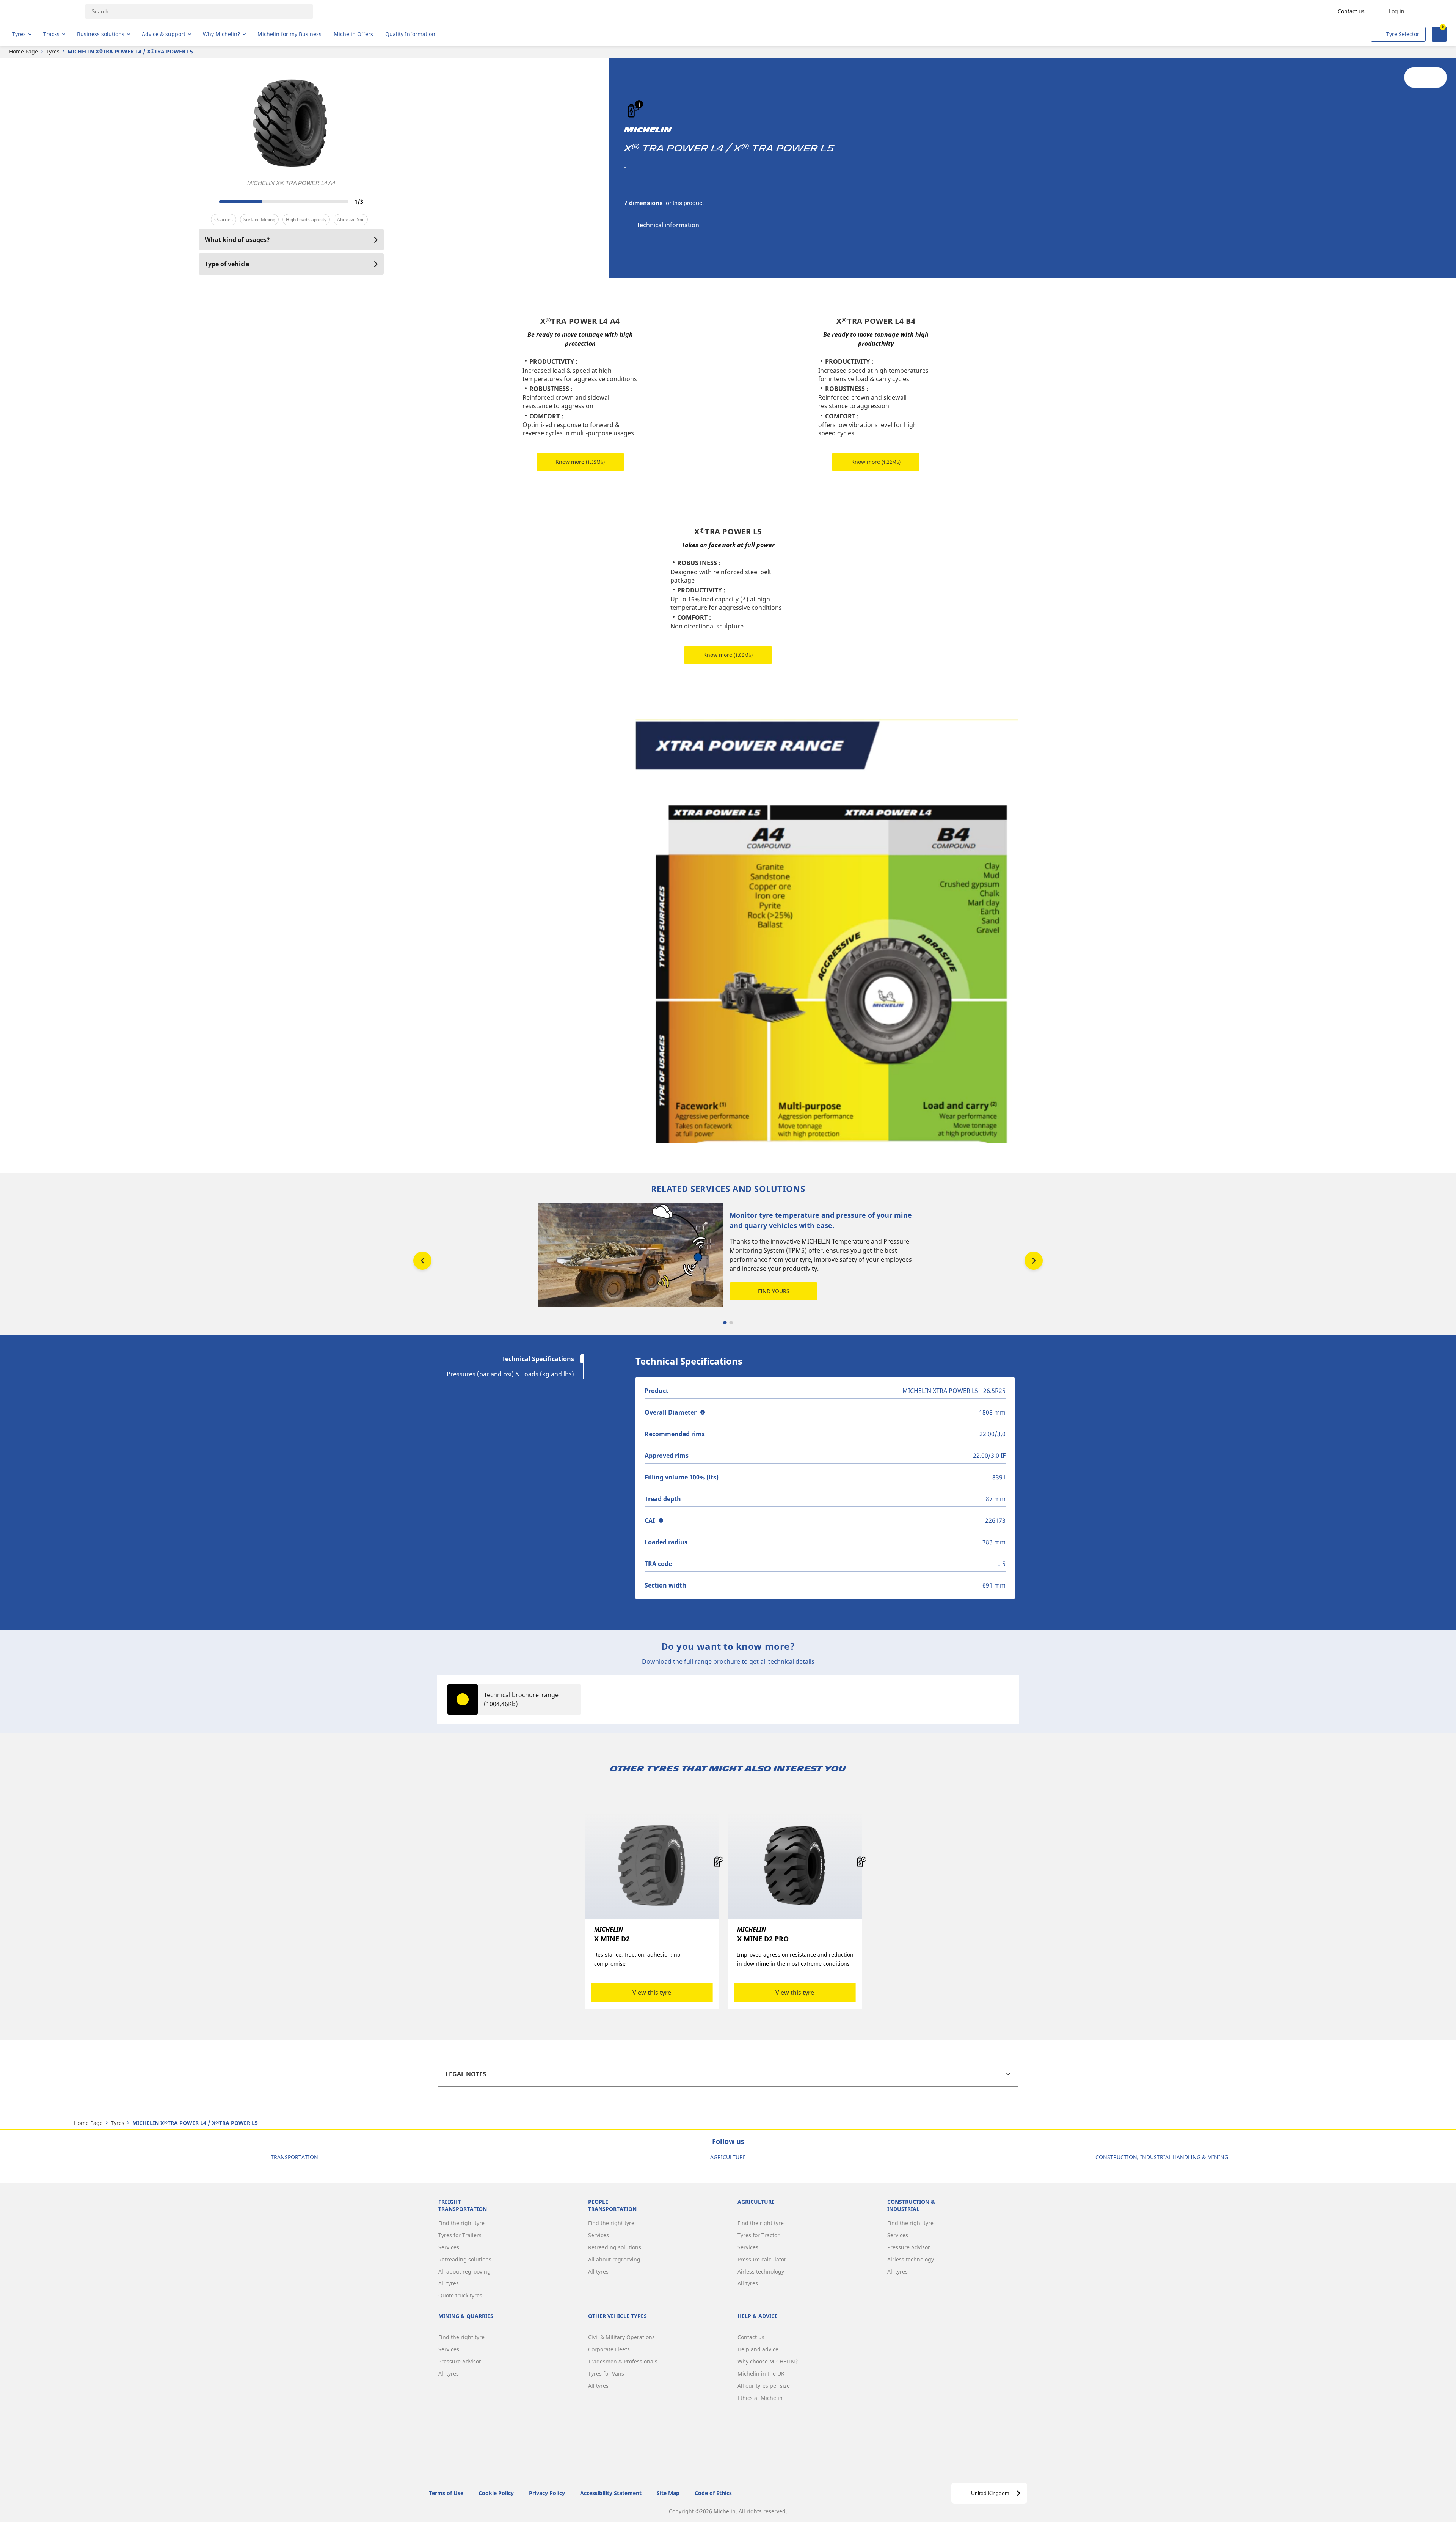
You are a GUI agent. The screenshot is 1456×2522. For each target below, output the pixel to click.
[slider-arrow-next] (376, 201)
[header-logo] (42, 11)
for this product (664, 203)
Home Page (24, 51)
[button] (639, 104)
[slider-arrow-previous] (206, 201)
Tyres (53, 51)
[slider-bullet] (725, 1323)
